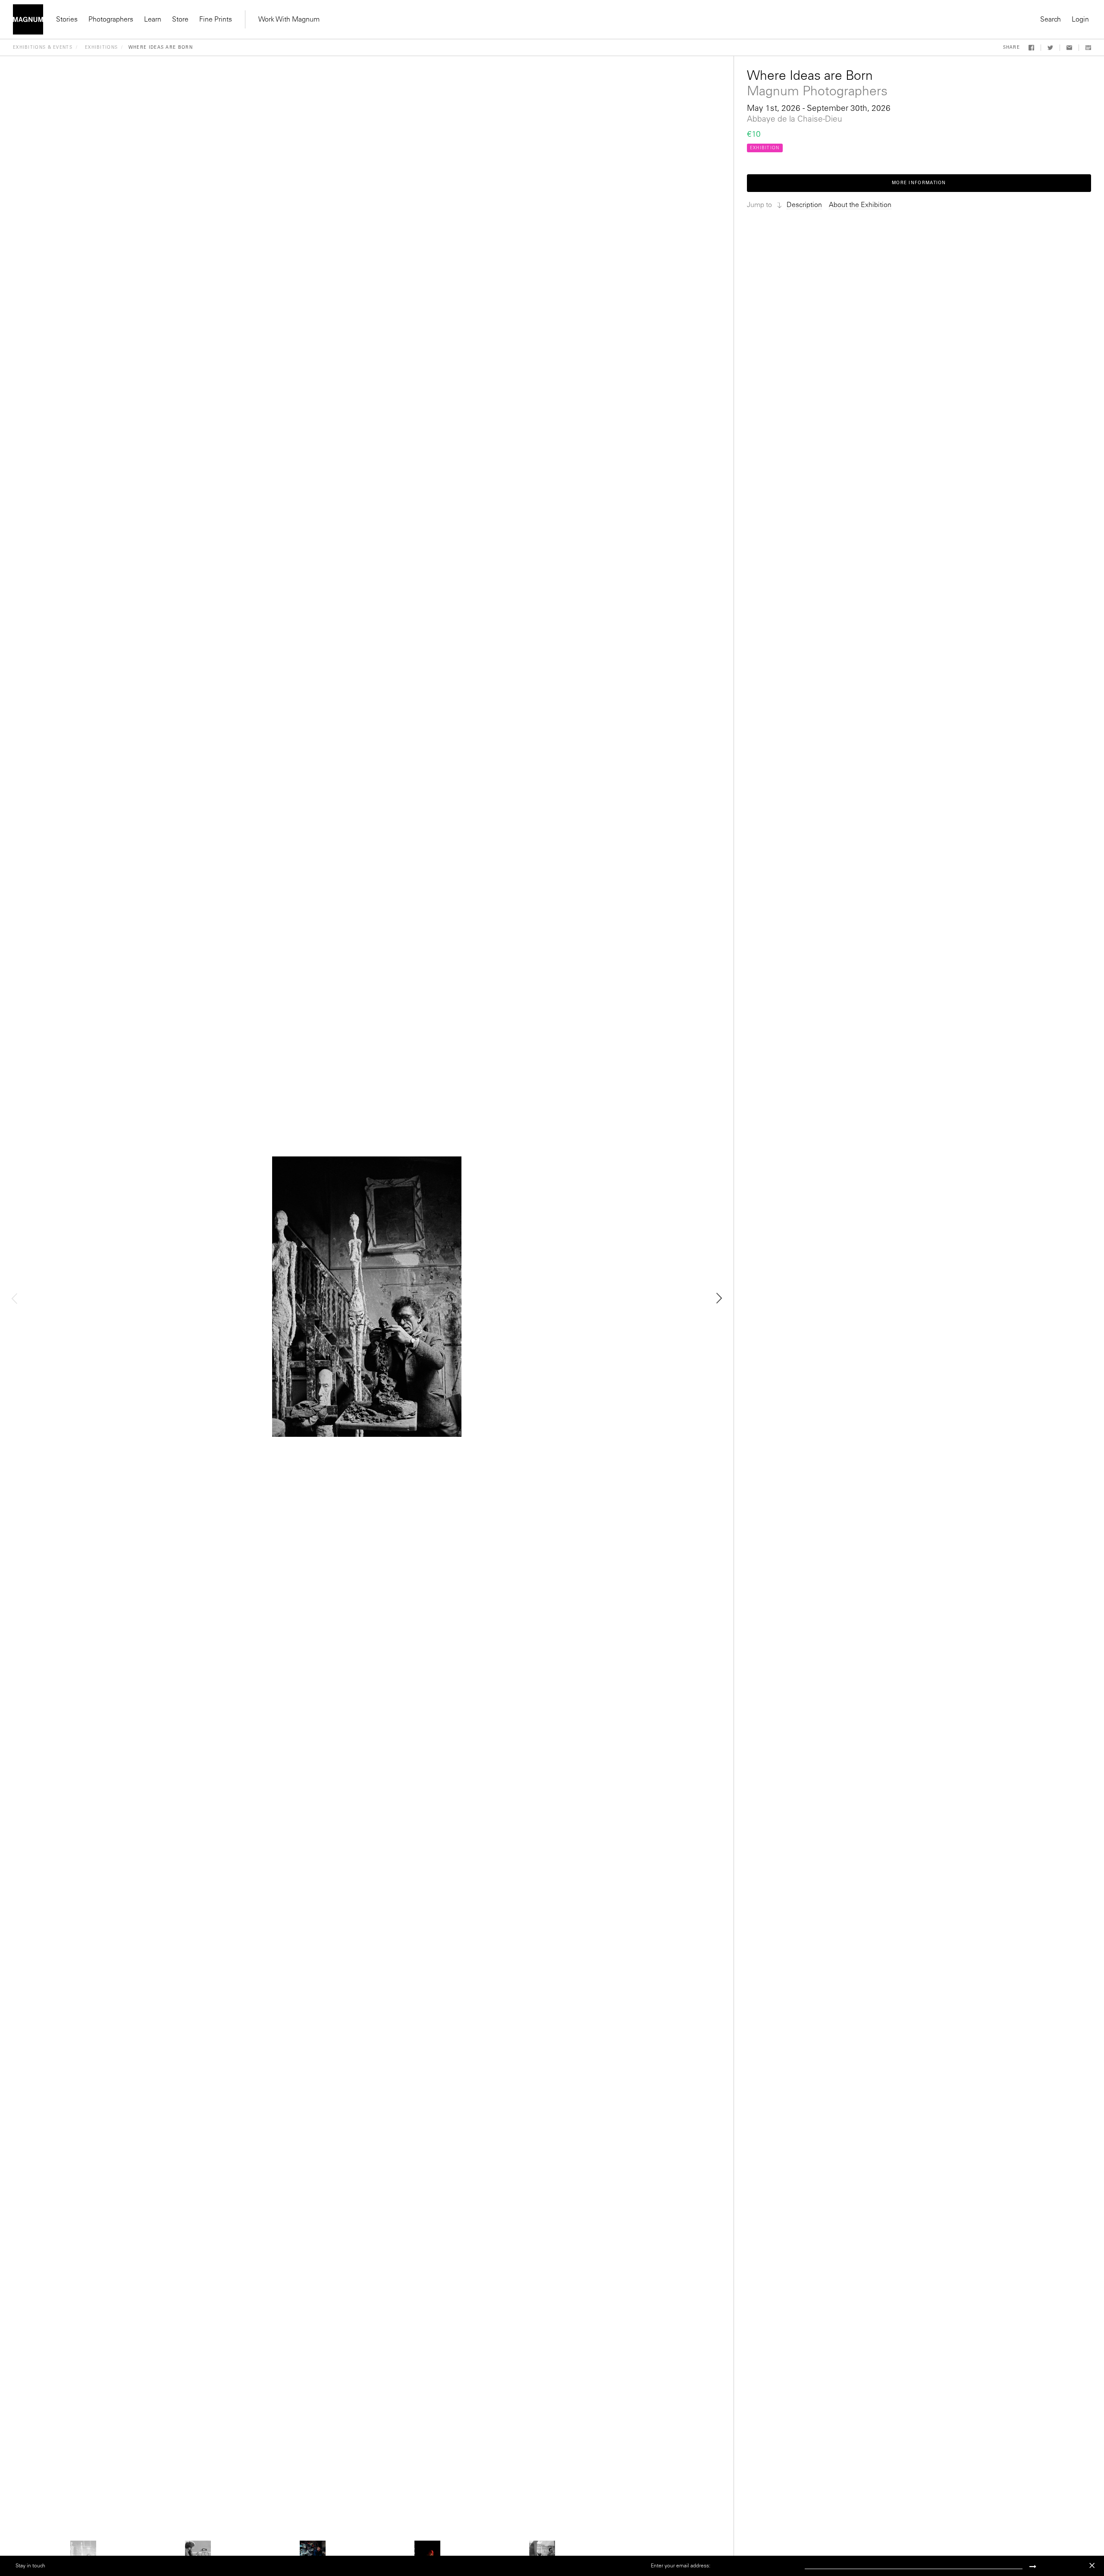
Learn (153, 20)
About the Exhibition (860, 205)
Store (180, 20)
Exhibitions (101, 48)
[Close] (1092, 2565)
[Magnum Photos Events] (28, 19)
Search (1051, 20)
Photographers (111, 20)
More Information (919, 183)
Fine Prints (216, 20)
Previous (15, 1298)
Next (718, 1298)
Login (1080, 20)
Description (804, 205)
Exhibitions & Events (43, 48)
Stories (67, 20)
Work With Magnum (289, 20)
